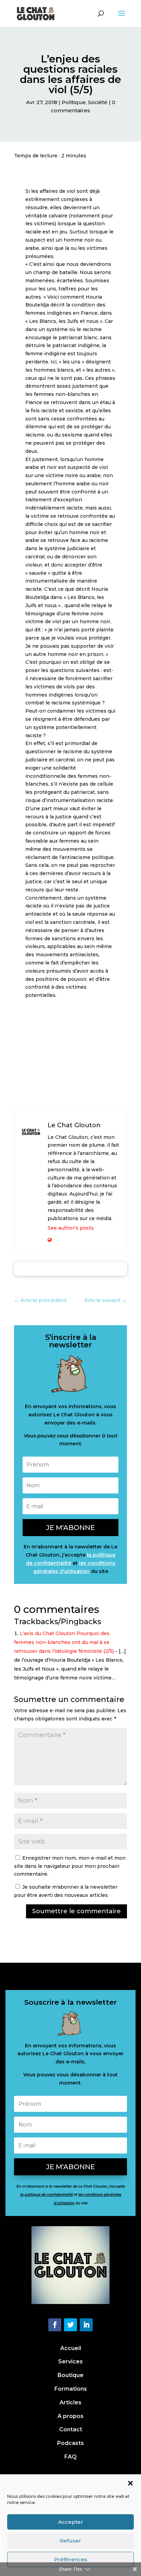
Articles (70, 2402)
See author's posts (71, 1228)
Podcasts (70, 2443)
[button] (130, 2483)
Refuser (70, 2541)
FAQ (70, 2457)
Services (70, 2362)
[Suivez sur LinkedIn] (86, 2325)
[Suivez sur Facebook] (55, 2325)
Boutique (70, 2375)
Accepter (71, 2522)
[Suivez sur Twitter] (70, 2325)
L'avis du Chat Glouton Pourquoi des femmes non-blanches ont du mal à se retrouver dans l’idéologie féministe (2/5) (64, 1642)
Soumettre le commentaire (76, 1911)
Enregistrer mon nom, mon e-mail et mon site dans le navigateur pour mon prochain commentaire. (70, 1866)
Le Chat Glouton (74, 1125)
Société (98, 102)
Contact (71, 2429)
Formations (71, 2389)
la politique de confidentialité (47, 2195)
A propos (70, 2416)
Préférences (71, 2559)
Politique (74, 102)
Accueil (71, 2348)
